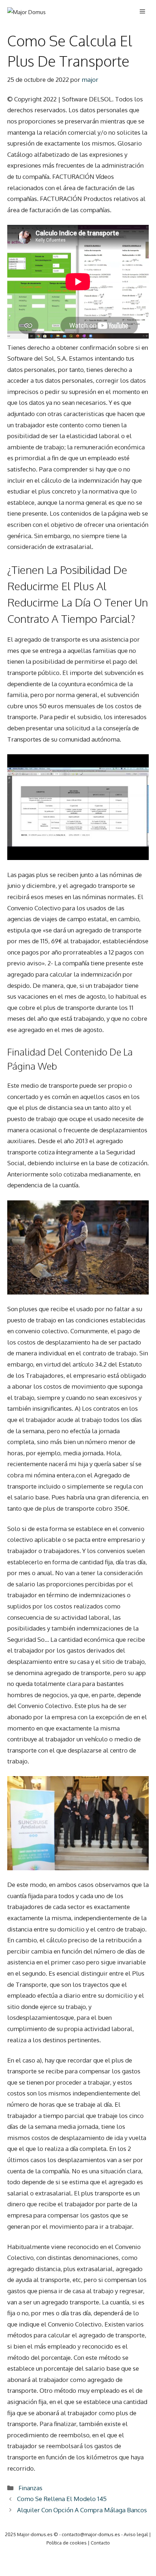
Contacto (100, 2543)
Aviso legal (136, 2534)
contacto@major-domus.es (91, 2534)
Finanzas (30, 2488)
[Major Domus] (26, 12)
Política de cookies (67, 2543)
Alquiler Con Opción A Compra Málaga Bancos (82, 2510)
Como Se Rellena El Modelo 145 (62, 2499)
